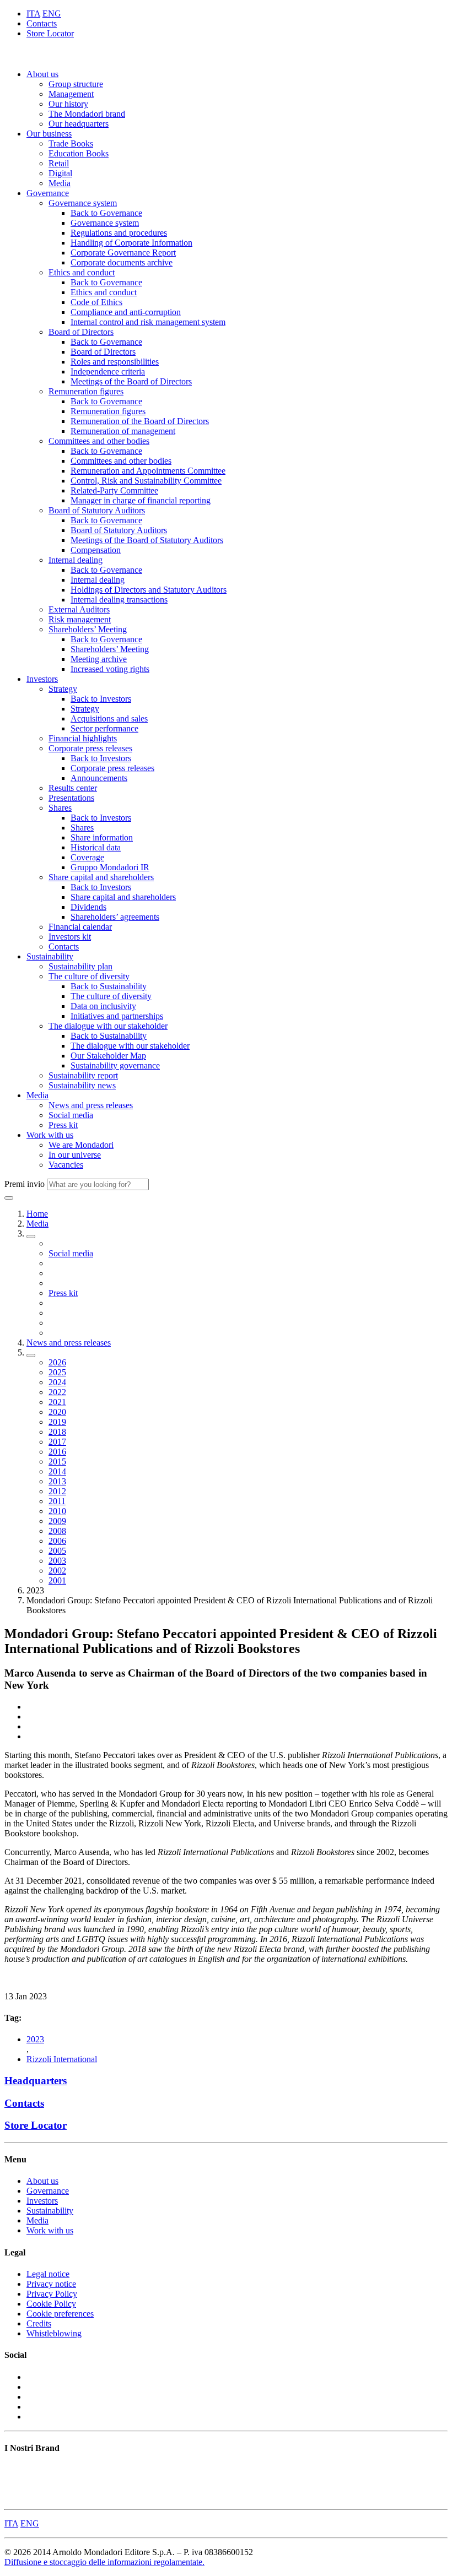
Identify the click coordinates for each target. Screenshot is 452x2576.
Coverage (87, 857)
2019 (57, 1422)
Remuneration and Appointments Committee (148, 471)
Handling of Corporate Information (131, 243)
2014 (57, 1471)
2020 (57, 1412)
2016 (57, 1452)
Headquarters (36, 2081)
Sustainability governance (115, 1065)
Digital (60, 173)
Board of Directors (81, 332)
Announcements (99, 778)
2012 (57, 1491)
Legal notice (48, 2274)
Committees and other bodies (99, 441)
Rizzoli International (62, 2059)
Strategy (63, 689)
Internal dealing (76, 560)
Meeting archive (99, 659)
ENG (52, 13)
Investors (42, 679)
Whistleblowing (54, 2333)
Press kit (63, 1125)
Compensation (96, 550)
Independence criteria (108, 372)
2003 (57, 1561)
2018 (57, 1432)
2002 (57, 1571)
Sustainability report (83, 1075)
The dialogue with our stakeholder (108, 1026)
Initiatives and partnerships (117, 1016)
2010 (57, 1511)
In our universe (75, 1155)
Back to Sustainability (109, 986)
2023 (35, 2039)
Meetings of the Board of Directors (131, 381)
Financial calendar (80, 927)
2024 (57, 1382)
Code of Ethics (96, 302)
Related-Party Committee (114, 490)
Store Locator (50, 33)
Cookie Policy (51, 2304)
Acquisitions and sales (109, 718)
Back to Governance (106, 213)
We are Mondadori (81, 1145)
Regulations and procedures (119, 233)
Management (71, 94)
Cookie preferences (60, 2314)
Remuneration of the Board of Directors (140, 421)
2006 (57, 1541)
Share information (102, 837)
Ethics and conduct (82, 272)
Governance (48, 193)
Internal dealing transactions (119, 600)
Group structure (76, 84)
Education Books (79, 153)
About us (42, 74)
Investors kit (70, 937)
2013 (57, 1481)
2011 (57, 1501)
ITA (33, 13)
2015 (57, 1461)
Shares (60, 808)
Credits (39, 2323)
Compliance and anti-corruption (126, 312)
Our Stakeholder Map (108, 1056)
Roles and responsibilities (115, 362)
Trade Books (71, 143)
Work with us (50, 1135)
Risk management (80, 619)
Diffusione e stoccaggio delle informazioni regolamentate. (104, 2562)
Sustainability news (82, 1085)
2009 (57, 1521)
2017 (57, 1442)
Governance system (83, 203)
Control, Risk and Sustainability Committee (146, 481)
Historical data (96, 847)
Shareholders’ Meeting (88, 629)
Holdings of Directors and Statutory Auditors (149, 590)
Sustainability (50, 956)
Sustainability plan (80, 966)
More (14, 2499)
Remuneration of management (123, 431)
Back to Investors (101, 699)
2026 (57, 1362)
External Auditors (79, 609)
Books (16, 2469)
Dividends (88, 907)
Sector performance (104, 728)
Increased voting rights (110, 669)
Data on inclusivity (103, 1006)
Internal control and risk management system (148, 322)
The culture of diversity (89, 976)
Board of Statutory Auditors (97, 510)
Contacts (42, 23)
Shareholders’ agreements (115, 917)
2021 (57, 1402)
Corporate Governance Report (123, 253)
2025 (57, 1372)
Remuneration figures (86, 391)
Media (60, 183)
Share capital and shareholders (101, 877)
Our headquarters (79, 124)
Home (37, 1214)
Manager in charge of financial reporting (141, 500)
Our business (49, 134)
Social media (71, 1115)
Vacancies (66, 1165)
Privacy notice (51, 2284)
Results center (73, 788)
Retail (59, 163)
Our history (68, 104)
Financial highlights (83, 738)
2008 (57, 1531)
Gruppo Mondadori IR (110, 867)
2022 (57, 1392)
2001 (57, 1580)
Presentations (71, 798)
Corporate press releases (90, 748)
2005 (57, 1551)
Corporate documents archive (122, 262)
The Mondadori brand (87, 114)
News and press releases (91, 1105)
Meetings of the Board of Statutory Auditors (147, 540)
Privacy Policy (52, 2294)
